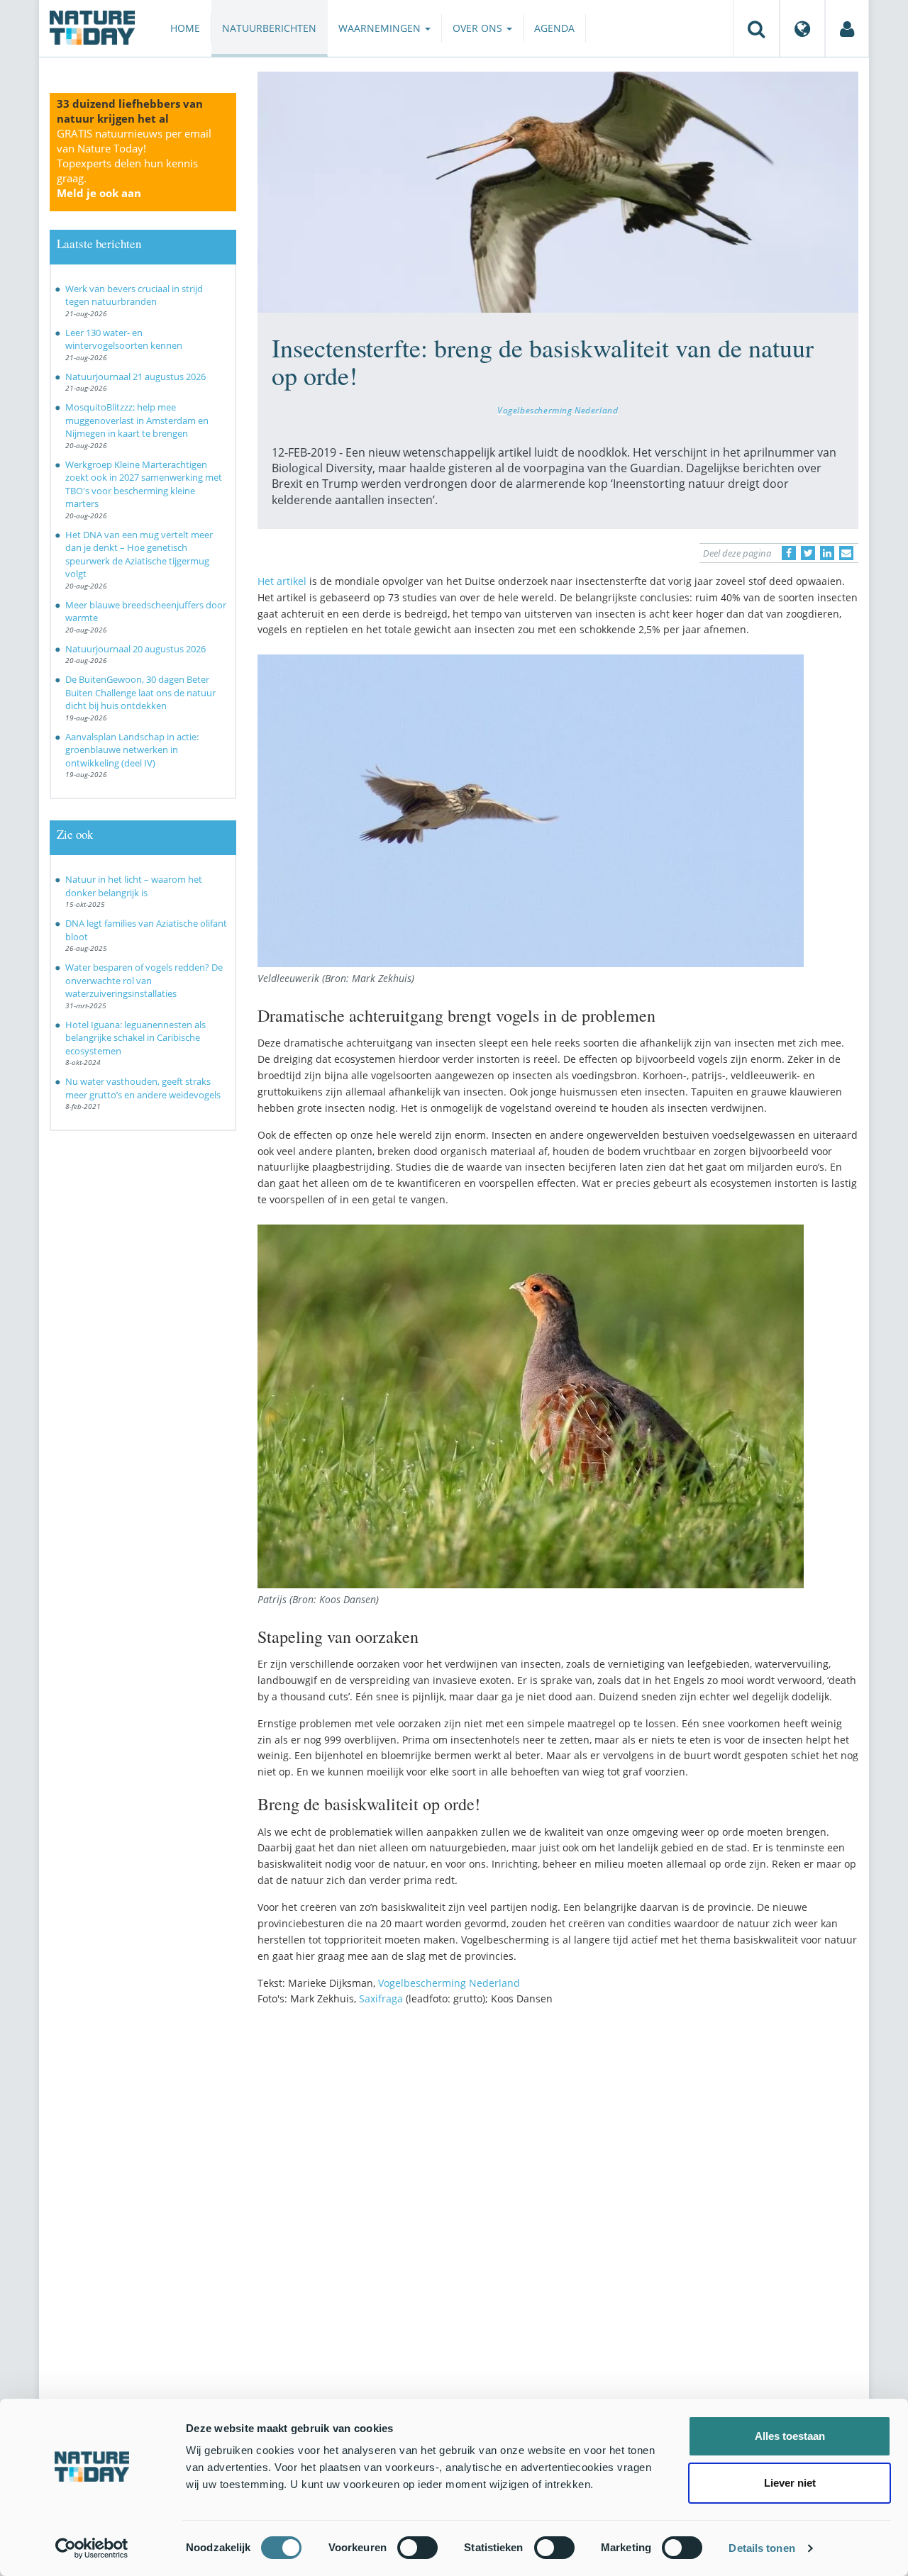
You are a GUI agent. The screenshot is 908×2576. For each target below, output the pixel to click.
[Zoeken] (756, 28)
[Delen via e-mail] (846, 553)
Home (185, 28)
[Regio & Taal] (802, 28)
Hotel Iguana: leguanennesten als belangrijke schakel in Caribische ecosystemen (135, 1038)
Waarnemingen (381, 28)
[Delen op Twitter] (808, 553)
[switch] (417, 2548)
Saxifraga (381, 1998)
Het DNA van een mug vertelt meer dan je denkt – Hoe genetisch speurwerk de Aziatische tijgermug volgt (139, 554)
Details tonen (762, 2548)
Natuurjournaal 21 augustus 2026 (135, 377)
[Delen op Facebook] (789, 553)
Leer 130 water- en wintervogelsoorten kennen (124, 339)
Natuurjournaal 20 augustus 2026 (135, 649)
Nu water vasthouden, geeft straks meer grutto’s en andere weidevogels (143, 1088)
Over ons (479, 28)
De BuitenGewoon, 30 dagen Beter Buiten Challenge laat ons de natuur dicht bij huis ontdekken (140, 692)
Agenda (554, 28)
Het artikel (282, 581)
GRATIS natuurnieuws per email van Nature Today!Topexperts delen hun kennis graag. (134, 163)
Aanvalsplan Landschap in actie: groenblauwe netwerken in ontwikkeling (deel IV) (132, 750)
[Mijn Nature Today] (847, 28)
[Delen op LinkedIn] (827, 553)
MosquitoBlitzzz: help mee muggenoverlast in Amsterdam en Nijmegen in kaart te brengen (137, 420)
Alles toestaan (790, 2436)
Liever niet (790, 2483)
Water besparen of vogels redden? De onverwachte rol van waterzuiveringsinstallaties (144, 980)
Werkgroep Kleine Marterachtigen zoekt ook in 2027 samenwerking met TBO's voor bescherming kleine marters (144, 484)
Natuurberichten (269, 28)
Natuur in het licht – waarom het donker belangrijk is (134, 886)
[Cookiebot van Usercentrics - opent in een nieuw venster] (92, 2548)
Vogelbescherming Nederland (558, 410)
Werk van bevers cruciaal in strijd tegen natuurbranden (134, 295)
